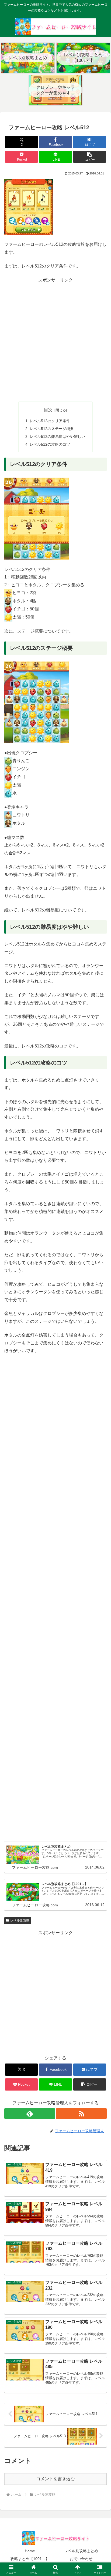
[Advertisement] (55, 340)
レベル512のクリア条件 (50, 421)
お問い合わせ (81, 2559)
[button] (90, 157)
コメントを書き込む (55, 2479)
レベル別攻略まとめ (81, 2551)
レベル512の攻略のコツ (50, 444)
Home (30, 2551)
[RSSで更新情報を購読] (81, 2114)
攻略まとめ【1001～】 (30, 2559)
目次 (48, 410)
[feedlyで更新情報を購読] (30, 2114)
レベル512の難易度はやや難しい (57, 437)
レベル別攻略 (20, 1920)
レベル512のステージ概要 (52, 429)
